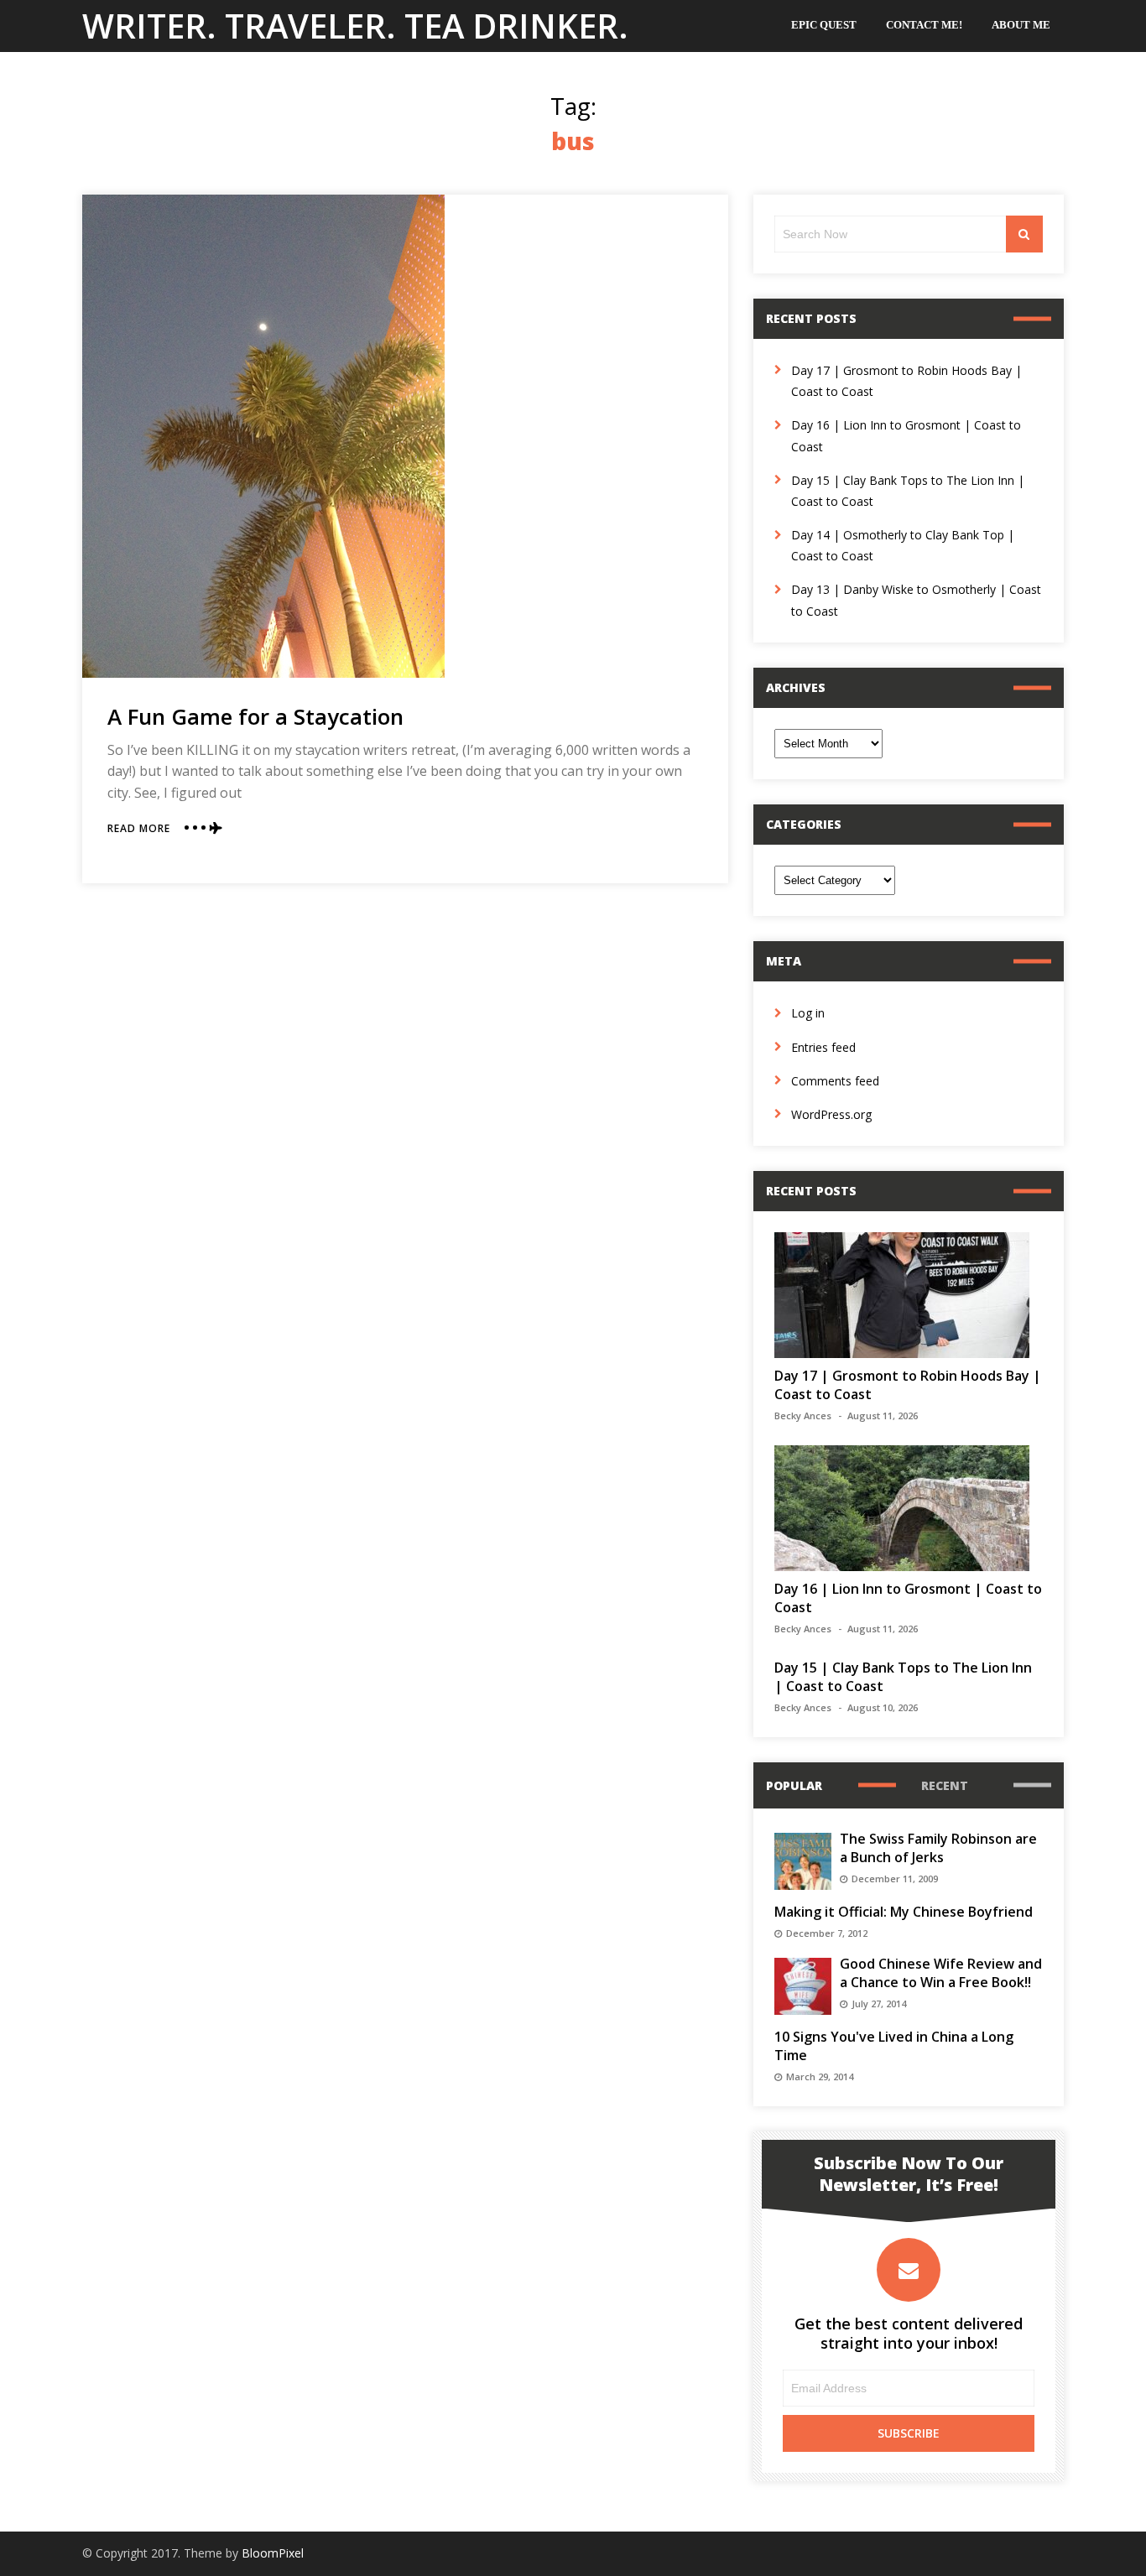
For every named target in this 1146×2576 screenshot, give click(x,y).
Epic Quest (824, 25)
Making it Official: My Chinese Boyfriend (904, 1912)
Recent (945, 1785)
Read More (139, 828)
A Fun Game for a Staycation (255, 716)
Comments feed (835, 1081)
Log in (808, 1013)
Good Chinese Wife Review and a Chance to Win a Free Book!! (941, 1973)
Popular (794, 1785)
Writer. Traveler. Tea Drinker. (355, 26)
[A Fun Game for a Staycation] (263, 436)
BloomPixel (273, 2553)
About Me (1021, 25)
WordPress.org (831, 1114)
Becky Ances (803, 1415)
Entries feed (823, 1047)
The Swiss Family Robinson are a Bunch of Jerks (938, 1848)
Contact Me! (924, 25)
